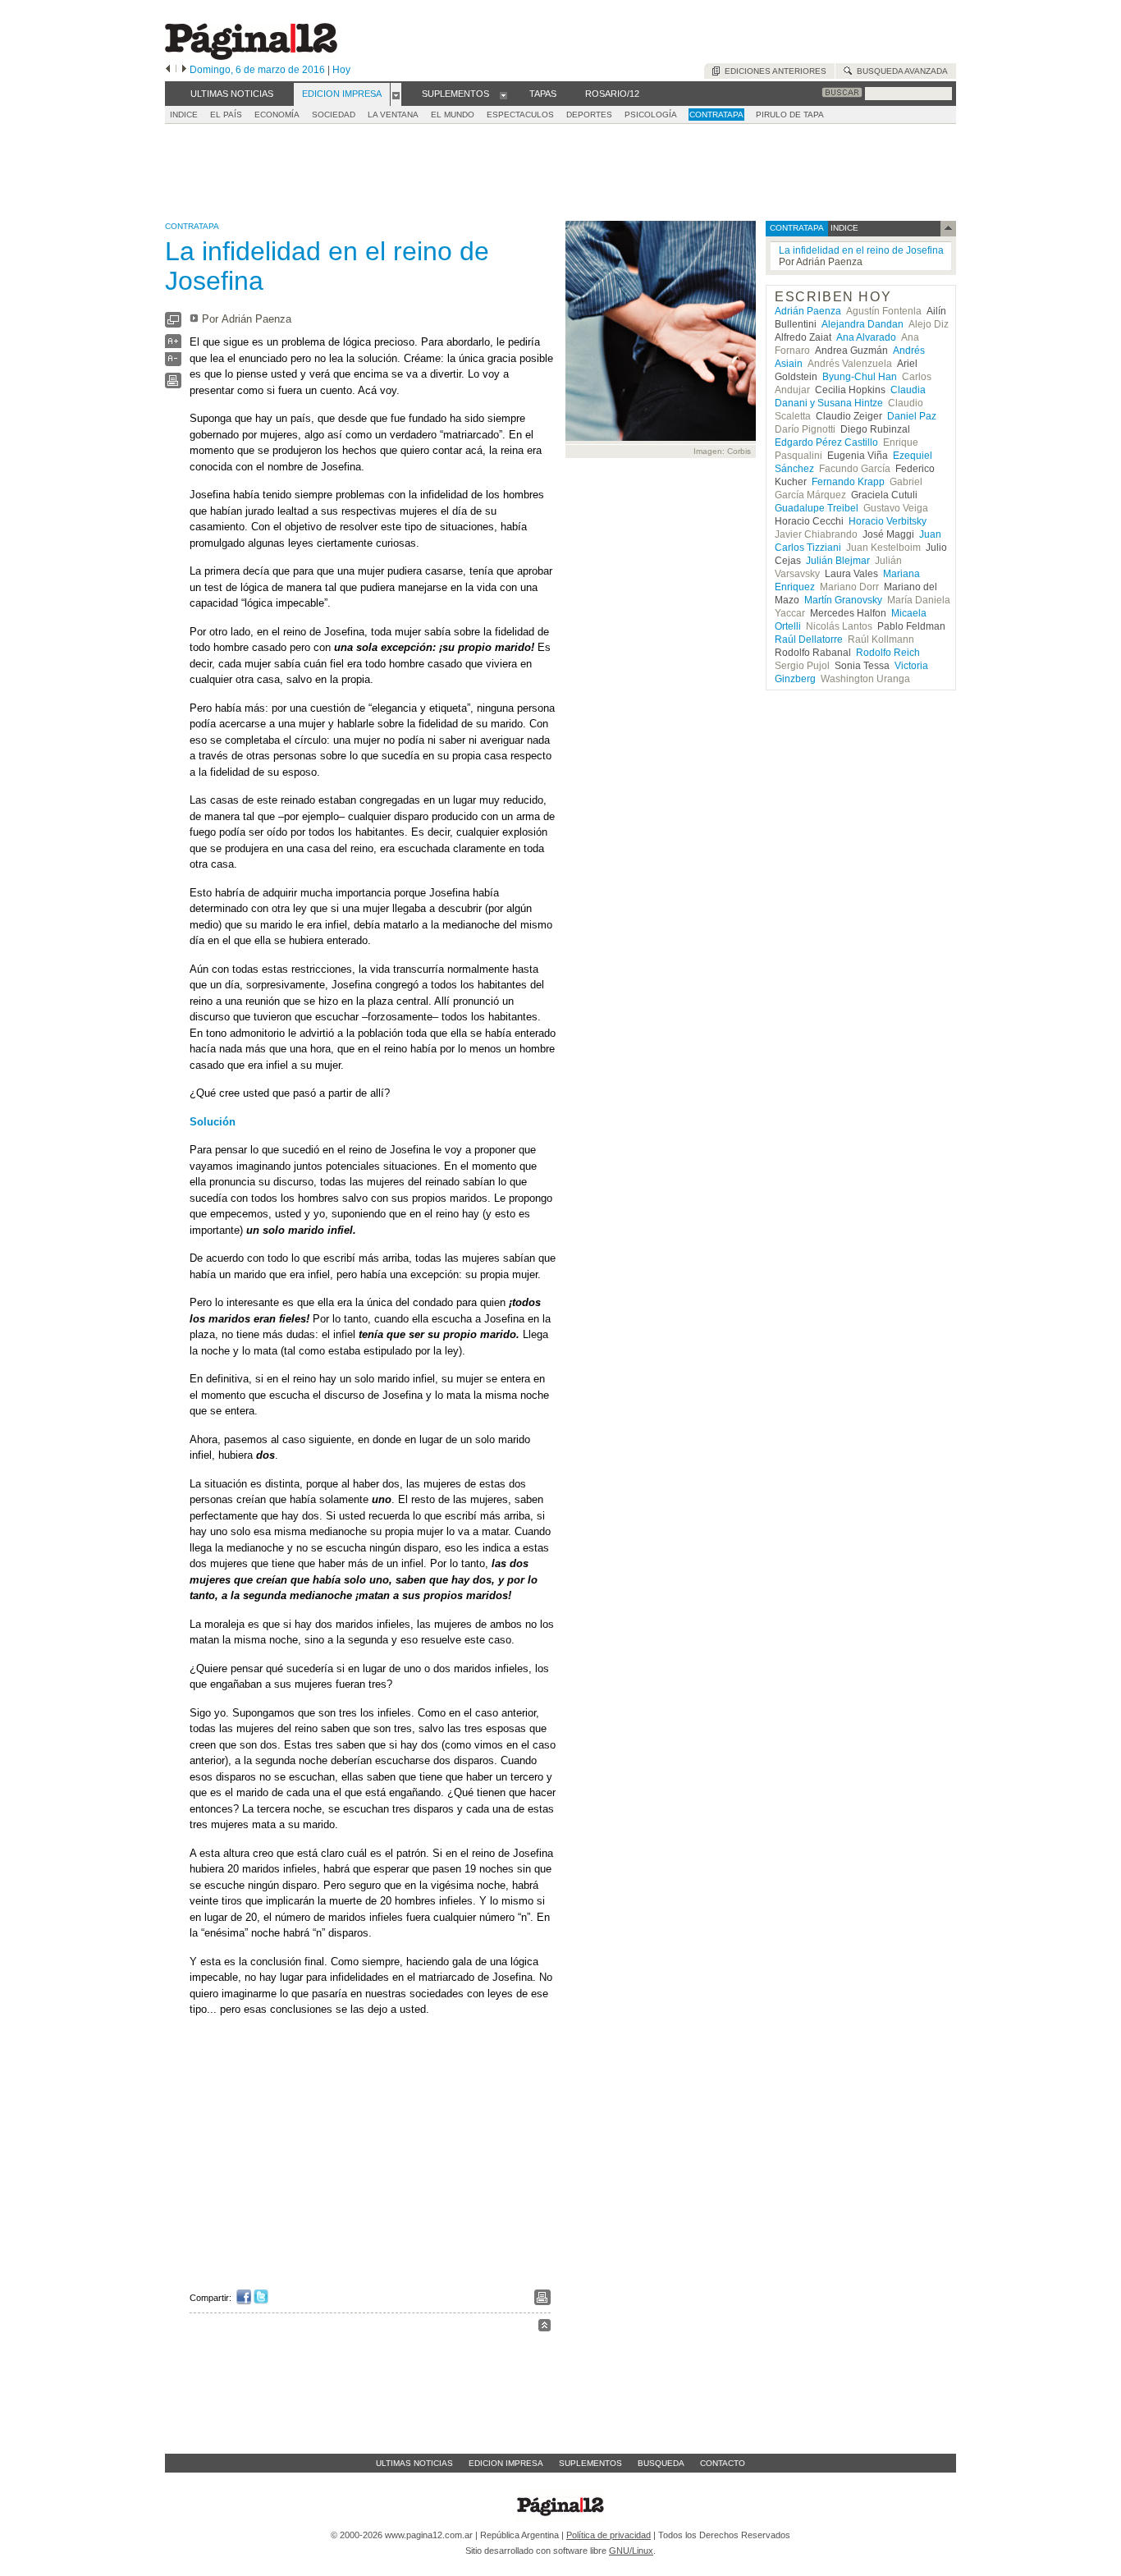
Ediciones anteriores (773, 71)
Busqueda (661, 2463)
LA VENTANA (393, 115)
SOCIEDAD (334, 115)
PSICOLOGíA (651, 115)
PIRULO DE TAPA (790, 115)
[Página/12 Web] (251, 56)
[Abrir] (396, 94)
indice (843, 228)
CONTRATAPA (716, 115)
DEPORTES (589, 115)
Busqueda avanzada (900, 71)
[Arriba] (544, 2328)
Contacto (723, 2463)
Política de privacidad (609, 2535)
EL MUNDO (453, 115)
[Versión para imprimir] (173, 385)
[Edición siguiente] (184, 70)
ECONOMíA (277, 115)
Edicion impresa (506, 2463)
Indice (184, 115)
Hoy (341, 70)
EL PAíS (226, 115)
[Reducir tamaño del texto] (173, 362)
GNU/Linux (631, 2551)
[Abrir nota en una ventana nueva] (173, 324)
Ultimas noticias (414, 2463)
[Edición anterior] (168, 70)
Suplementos (590, 2463)
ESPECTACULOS (520, 115)
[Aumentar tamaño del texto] (173, 345)
